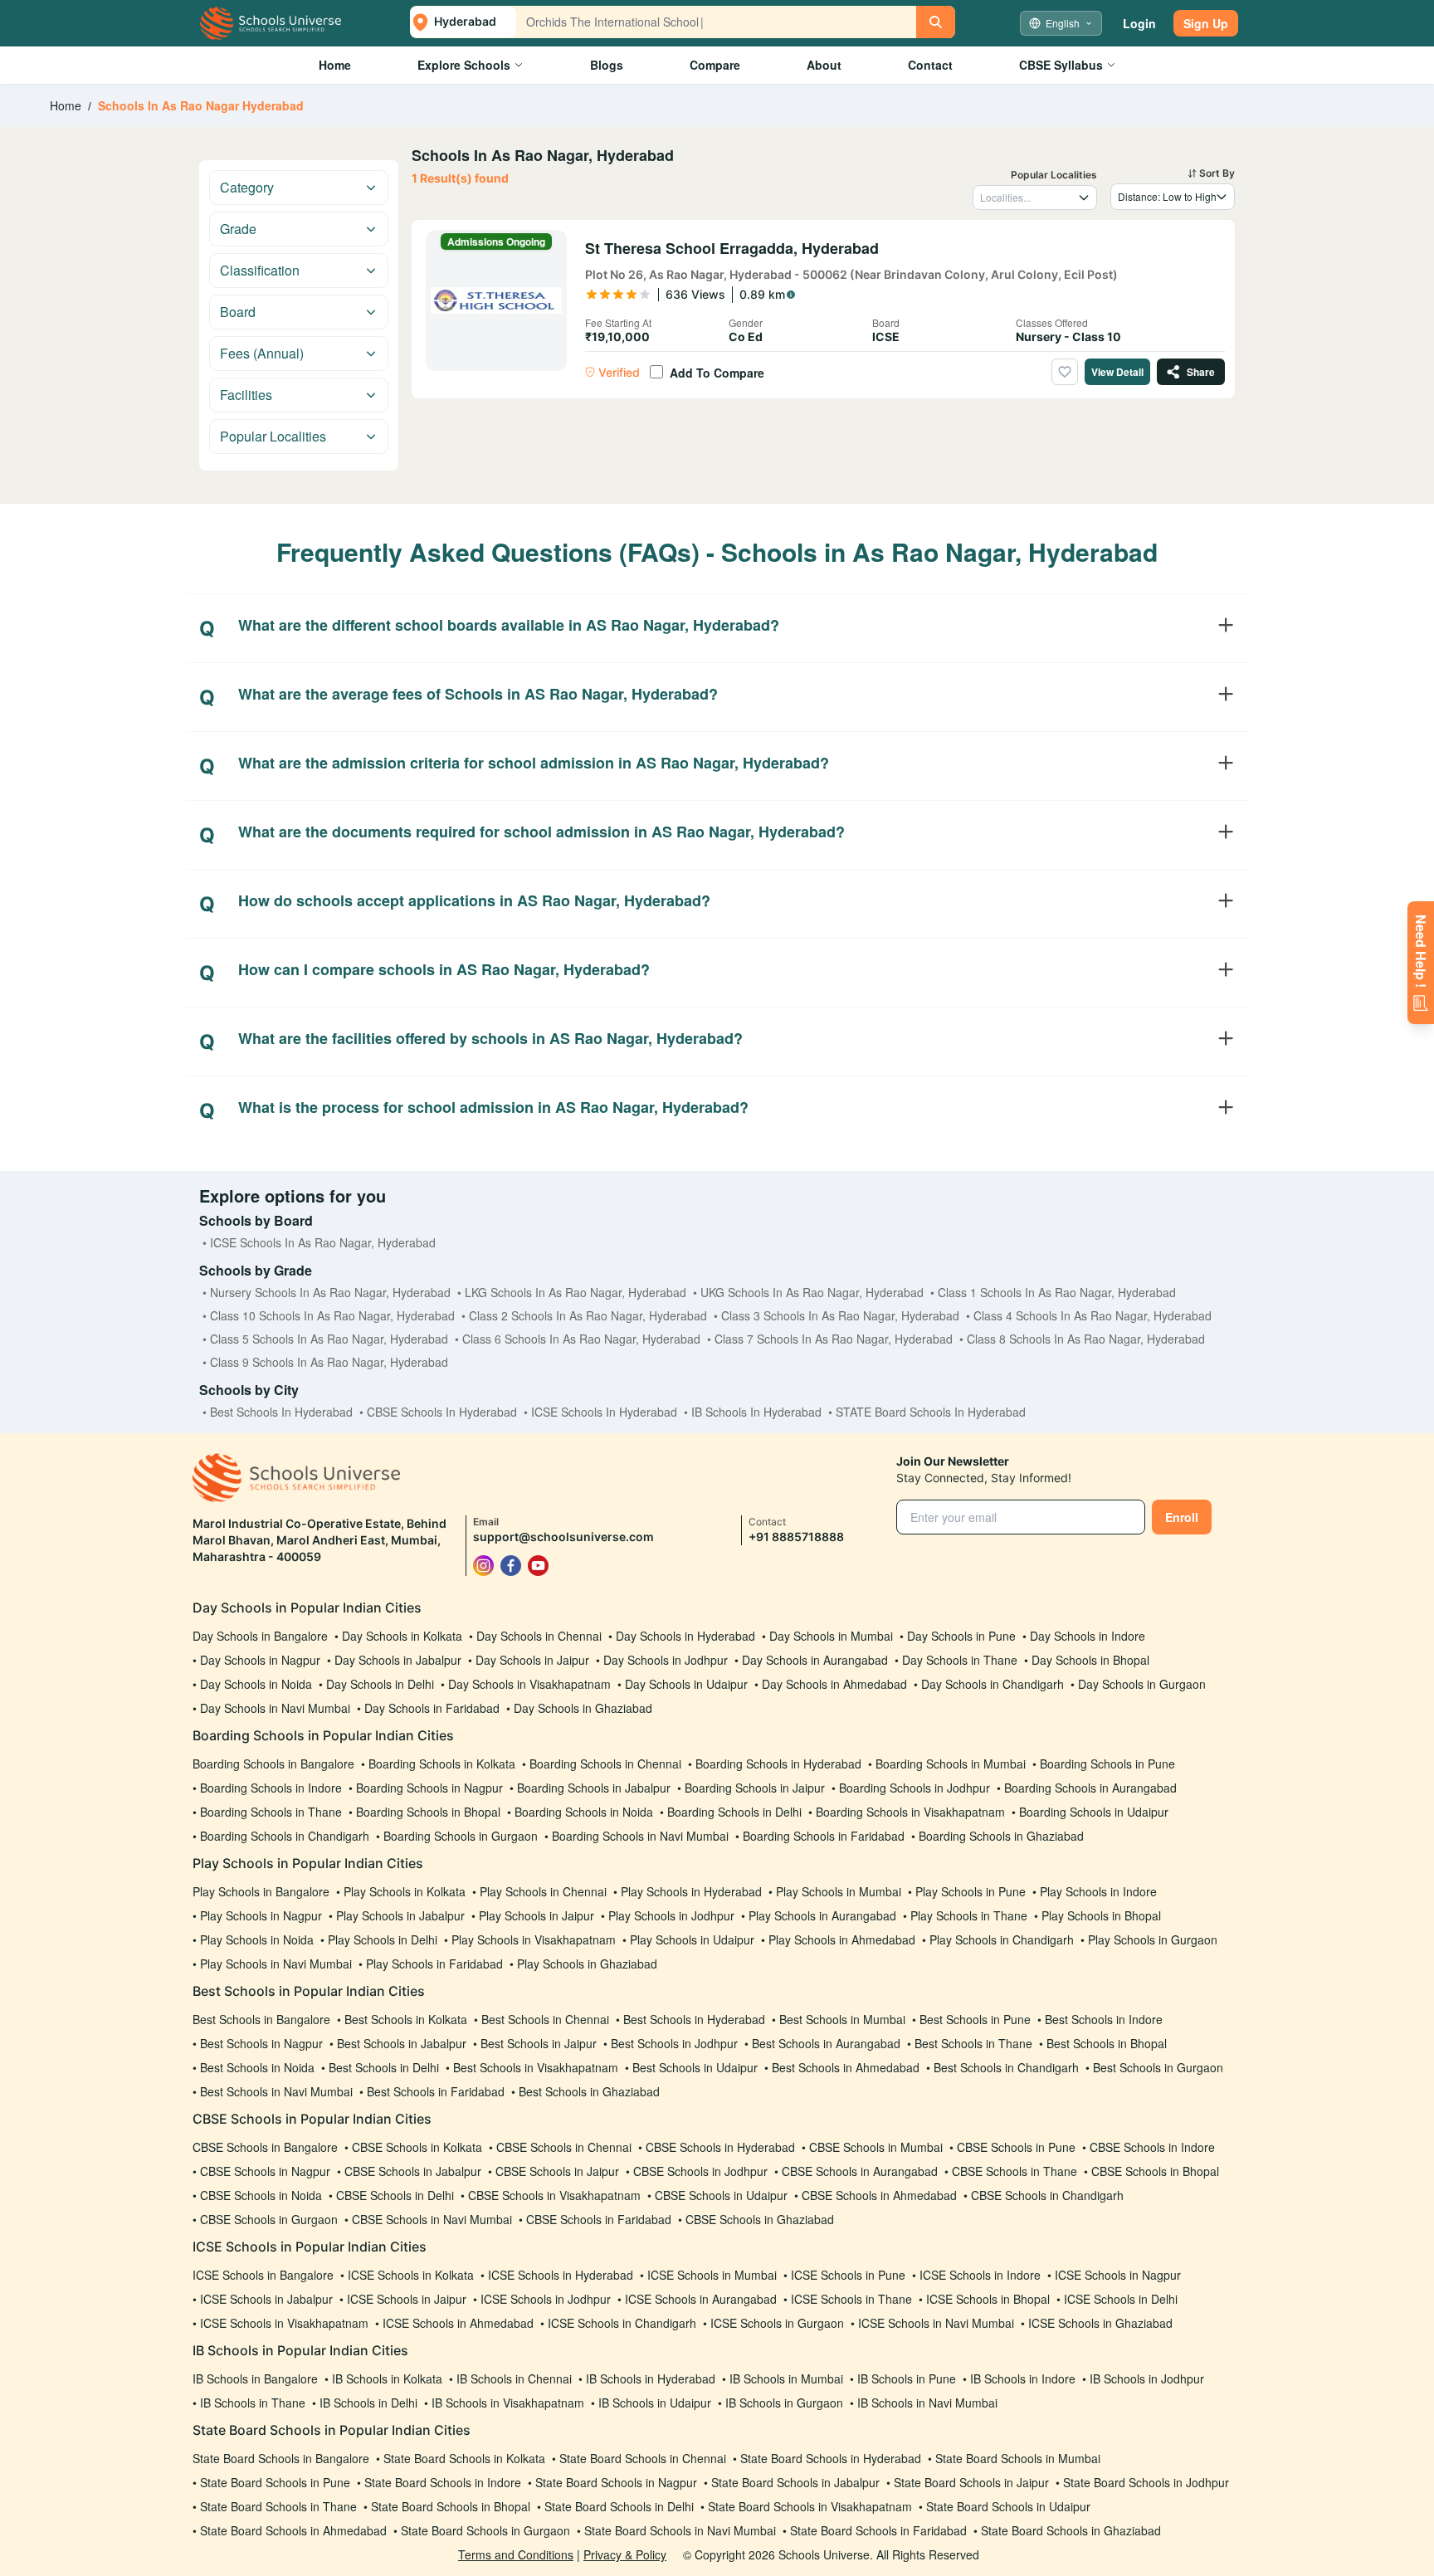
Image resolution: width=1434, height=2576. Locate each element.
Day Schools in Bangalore (260, 1636)
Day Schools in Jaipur (532, 1660)
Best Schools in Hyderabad (694, 2019)
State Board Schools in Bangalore (281, 2458)
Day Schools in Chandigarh (993, 1684)
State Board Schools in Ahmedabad (293, 2530)
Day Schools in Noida (256, 1684)
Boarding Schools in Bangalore (273, 1764)
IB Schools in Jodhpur (1147, 2378)
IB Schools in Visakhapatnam (508, 2403)
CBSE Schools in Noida (261, 2195)
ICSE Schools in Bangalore (263, 2275)
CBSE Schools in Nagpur (265, 2171)
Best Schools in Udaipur (695, 2067)
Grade (238, 229)
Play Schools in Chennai (543, 1891)
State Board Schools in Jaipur (971, 2482)
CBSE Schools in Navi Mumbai (432, 2219)
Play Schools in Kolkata (405, 1891)
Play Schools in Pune (971, 1891)
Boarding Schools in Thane (271, 1812)
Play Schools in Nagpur (261, 1915)
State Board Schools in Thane (278, 2506)
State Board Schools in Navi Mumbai (680, 2530)
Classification (260, 270)
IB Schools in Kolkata (387, 2378)
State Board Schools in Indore (443, 2482)
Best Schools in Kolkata (406, 2019)
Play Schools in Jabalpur (400, 1915)
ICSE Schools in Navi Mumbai (936, 2323)
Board (238, 312)
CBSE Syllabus (1061, 65)
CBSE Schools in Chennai (564, 2147)
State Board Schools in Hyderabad (831, 2458)
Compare (715, 65)
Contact (930, 65)
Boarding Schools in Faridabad (824, 1836)
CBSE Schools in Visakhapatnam (554, 2195)
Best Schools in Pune (975, 2019)
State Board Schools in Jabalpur (795, 2482)
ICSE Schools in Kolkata (411, 2275)
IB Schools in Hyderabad (651, 2378)
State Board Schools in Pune (275, 2482)
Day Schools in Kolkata (402, 1636)
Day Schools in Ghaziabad (583, 1708)
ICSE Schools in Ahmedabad (458, 2323)
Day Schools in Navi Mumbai (275, 1708)
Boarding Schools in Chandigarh (285, 1836)
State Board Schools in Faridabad (878, 2530)
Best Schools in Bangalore (261, 2019)
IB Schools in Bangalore (255, 2378)
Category (247, 187)
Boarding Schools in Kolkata (442, 1764)
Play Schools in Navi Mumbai (276, 1964)
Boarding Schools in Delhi (734, 1812)
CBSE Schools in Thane (1015, 2171)
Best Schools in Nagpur (261, 2043)
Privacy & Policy (625, 2554)
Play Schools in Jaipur (537, 1915)
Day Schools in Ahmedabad (834, 1684)
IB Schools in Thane (253, 2403)
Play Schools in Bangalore (261, 1891)
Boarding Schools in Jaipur (755, 1788)
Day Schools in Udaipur (686, 1684)
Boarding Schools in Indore (271, 1788)
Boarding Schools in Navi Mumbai (640, 1836)
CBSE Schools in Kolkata (417, 2147)
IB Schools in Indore (1023, 2378)
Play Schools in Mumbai (839, 1891)
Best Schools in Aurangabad (826, 2043)
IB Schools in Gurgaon (784, 2403)
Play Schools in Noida (257, 1939)
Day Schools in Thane (960, 1660)
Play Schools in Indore (1098, 1891)
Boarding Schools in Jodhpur (915, 1788)
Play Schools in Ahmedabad (842, 1939)
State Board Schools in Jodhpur (1146, 2482)
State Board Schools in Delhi (619, 2506)
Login (1139, 23)
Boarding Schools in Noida (584, 1812)
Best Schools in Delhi (384, 2067)
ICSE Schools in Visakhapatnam (284, 2323)
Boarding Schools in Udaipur (1094, 1812)
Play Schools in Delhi (383, 1939)
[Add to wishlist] (1065, 372)
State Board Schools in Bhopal (451, 2506)
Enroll (1182, 1517)
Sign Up (1206, 23)
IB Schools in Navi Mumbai (927, 2403)
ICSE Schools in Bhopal (988, 2299)
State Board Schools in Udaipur (1008, 2506)
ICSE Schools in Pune (848, 2275)
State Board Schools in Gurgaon (485, 2530)
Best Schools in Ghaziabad (589, 2091)
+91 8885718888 (796, 1537)
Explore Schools (464, 65)
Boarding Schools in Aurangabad (1090, 1788)
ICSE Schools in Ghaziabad (1100, 2323)
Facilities (246, 395)
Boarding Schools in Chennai (605, 1764)
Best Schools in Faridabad (436, 2091)
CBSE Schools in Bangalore (265, 2147)
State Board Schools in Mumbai (1018, 2458)
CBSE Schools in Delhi (395, 2195)
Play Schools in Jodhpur (671, 1915)
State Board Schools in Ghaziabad (1071, 2530)
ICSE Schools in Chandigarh (622, 2323)
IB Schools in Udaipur (655, 2403)
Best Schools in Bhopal (1107, 2043)
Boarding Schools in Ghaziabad (1001, 1836)
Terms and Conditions (516, 2554)
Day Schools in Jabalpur (398, 1660)
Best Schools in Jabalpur (402, 2043)
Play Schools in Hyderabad (691, 1891)
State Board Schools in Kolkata (464, 2458)
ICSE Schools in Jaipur (407, 2299)
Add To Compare (717, 373)
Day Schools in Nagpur (260, 1660)
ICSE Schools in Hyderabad (561, 2275)
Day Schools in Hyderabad (685, 1636)
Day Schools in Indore (1088, 1636)
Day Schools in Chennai (539, 1636)
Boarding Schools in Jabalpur (594, 1788)
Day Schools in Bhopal (1090, 1660)
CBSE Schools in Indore (1152, 2147)
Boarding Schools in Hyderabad (778, 1764)
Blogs (607, 65)
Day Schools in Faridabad (432, 1708)
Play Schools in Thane (969, 1915)
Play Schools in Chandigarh (1002, 1939)
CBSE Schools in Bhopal (1155, 2171)
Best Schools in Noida (257, 2067)
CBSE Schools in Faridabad (599, 2219)
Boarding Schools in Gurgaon (461, 1836)
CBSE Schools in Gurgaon (269, 2219)
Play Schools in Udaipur (692, 1939)
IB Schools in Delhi (368, 2403)
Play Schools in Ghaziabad (587, 1964)
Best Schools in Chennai (545, 2019)
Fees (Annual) (262, 353)
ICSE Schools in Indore (980, 2275)
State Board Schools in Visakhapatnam (810, 2506)
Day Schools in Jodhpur (666, 1660)
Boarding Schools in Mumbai (951, 1764)
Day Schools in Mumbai (831, 1636)
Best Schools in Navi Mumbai (276, 2091)
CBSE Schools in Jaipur (557, 2171)
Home (335, 65)
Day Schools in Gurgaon (1142, 1684)
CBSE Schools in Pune (1016, 2147)
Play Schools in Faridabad (434, 1964)
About (824, 65)
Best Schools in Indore (1104, 2019)
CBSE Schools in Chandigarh (1047, 2195)
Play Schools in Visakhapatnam (534, 1939)
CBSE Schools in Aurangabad (860, 2171)
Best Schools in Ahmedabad (846, 2067)
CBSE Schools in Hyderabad (720, 2147)
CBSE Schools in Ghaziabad (760, 2219)
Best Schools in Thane (973, 2043)
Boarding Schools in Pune (1107, 1764)
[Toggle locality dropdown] (1084, 198)
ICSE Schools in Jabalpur (266, 2299)
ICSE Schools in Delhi (1121, 2299)
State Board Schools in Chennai (643, 2458)
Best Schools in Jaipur (539, 2043)
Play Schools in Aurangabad (822, 1915)
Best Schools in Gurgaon (1158, 2067)
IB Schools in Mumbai (786, 2378)
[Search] (936, 22)
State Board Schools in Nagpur (616, 2482)
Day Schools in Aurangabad (815, 1660)
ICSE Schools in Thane (851, 2299)
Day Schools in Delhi (380, 1684)
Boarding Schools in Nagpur (429, 1788)
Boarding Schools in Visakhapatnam (910, 1812)
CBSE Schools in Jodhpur (700, 2171)
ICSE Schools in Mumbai (712, 2275)
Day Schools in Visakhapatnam (529, 1684)
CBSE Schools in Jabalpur (413, 2171)
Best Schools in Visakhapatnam (536, 2067)
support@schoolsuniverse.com (563, 1537)
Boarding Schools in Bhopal (428, 1812)
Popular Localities (273, 436)
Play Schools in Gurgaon (1153, 1939)
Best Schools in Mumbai (842, 2019)
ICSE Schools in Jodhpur (546, 2299)
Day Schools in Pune (961, 1636)
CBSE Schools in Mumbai (876, 2147)
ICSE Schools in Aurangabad (701, 2299)
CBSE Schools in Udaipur (721, 2195)
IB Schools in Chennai (514, 2378)
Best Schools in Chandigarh (1006, 2067)
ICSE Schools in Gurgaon (777, 2323)
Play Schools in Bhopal (1101, 1915)
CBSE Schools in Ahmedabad (879, 2195)
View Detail (1117, 372)
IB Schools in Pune (907, 2378)
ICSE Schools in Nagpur (1118, 2275)
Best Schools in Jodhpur (674, 2043)
